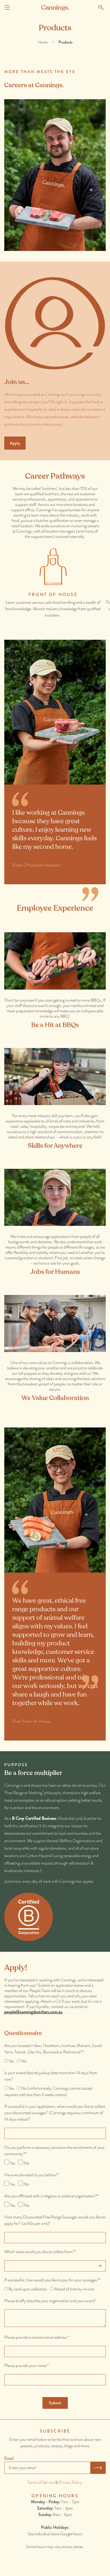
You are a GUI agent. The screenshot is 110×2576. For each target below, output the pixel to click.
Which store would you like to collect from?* (40, 2252)
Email (9, 2458)
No (24, 2061)
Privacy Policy (70, 2482)
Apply (15, 443)
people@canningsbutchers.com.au (33, 2012)
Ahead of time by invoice (74, 2289)
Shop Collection (24, 879)
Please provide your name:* (26, 2365)
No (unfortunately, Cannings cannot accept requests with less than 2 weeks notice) (48, 2091)
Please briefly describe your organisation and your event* (50, 2301)
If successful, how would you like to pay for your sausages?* (52, 2280)
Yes (11, 2061)
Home (43, 42)
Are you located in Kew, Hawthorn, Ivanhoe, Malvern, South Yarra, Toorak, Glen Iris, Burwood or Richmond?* (53, 2049)
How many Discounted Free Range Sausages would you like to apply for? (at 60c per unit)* (55, 2220)
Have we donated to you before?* (32, 2175)
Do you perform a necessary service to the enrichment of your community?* (54, 2151)
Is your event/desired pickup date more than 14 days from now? (51, 2076)
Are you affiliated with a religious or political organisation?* (51, 2196)
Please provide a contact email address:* (37, 2337)
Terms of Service (41, 2482)
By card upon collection (28, 2289)
